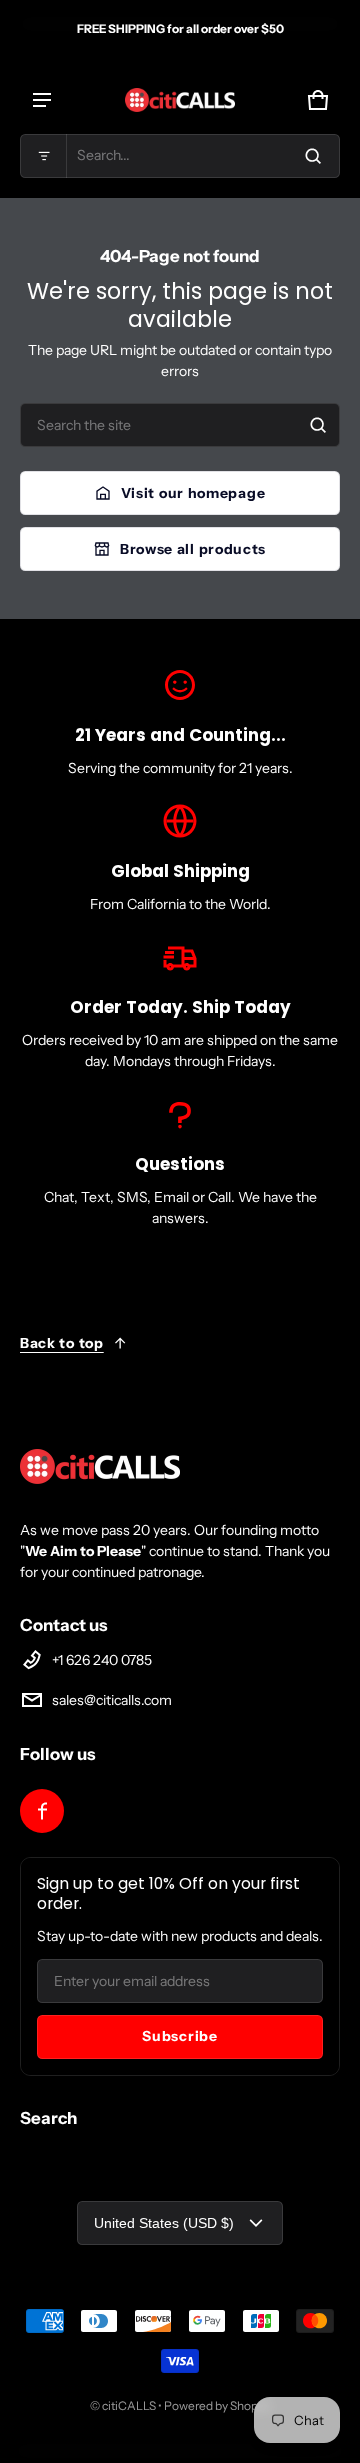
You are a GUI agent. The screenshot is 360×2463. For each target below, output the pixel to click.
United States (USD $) (164, 2223)
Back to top (62, 1343)
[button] (180, 156)
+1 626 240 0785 (102, 1660)
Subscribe (179, 2036)
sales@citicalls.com (112, 1700)
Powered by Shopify (217, 2405)
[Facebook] (42, 1811)
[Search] (318, 425)
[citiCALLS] (180, 100)
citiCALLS (129, 2405)
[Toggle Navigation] (42, 100)
